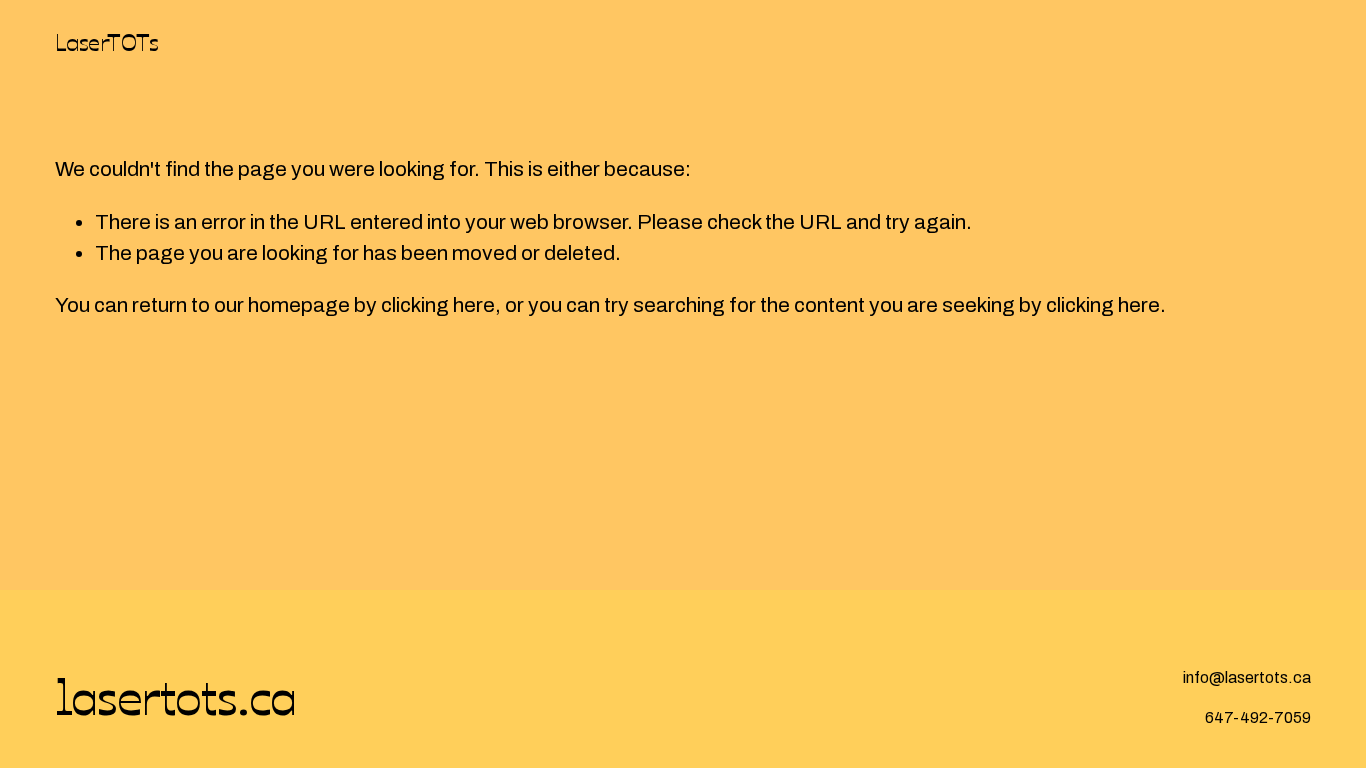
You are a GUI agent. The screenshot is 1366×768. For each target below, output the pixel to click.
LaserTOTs (107, 41)
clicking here (438, 305)
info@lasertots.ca (1247, 677)
